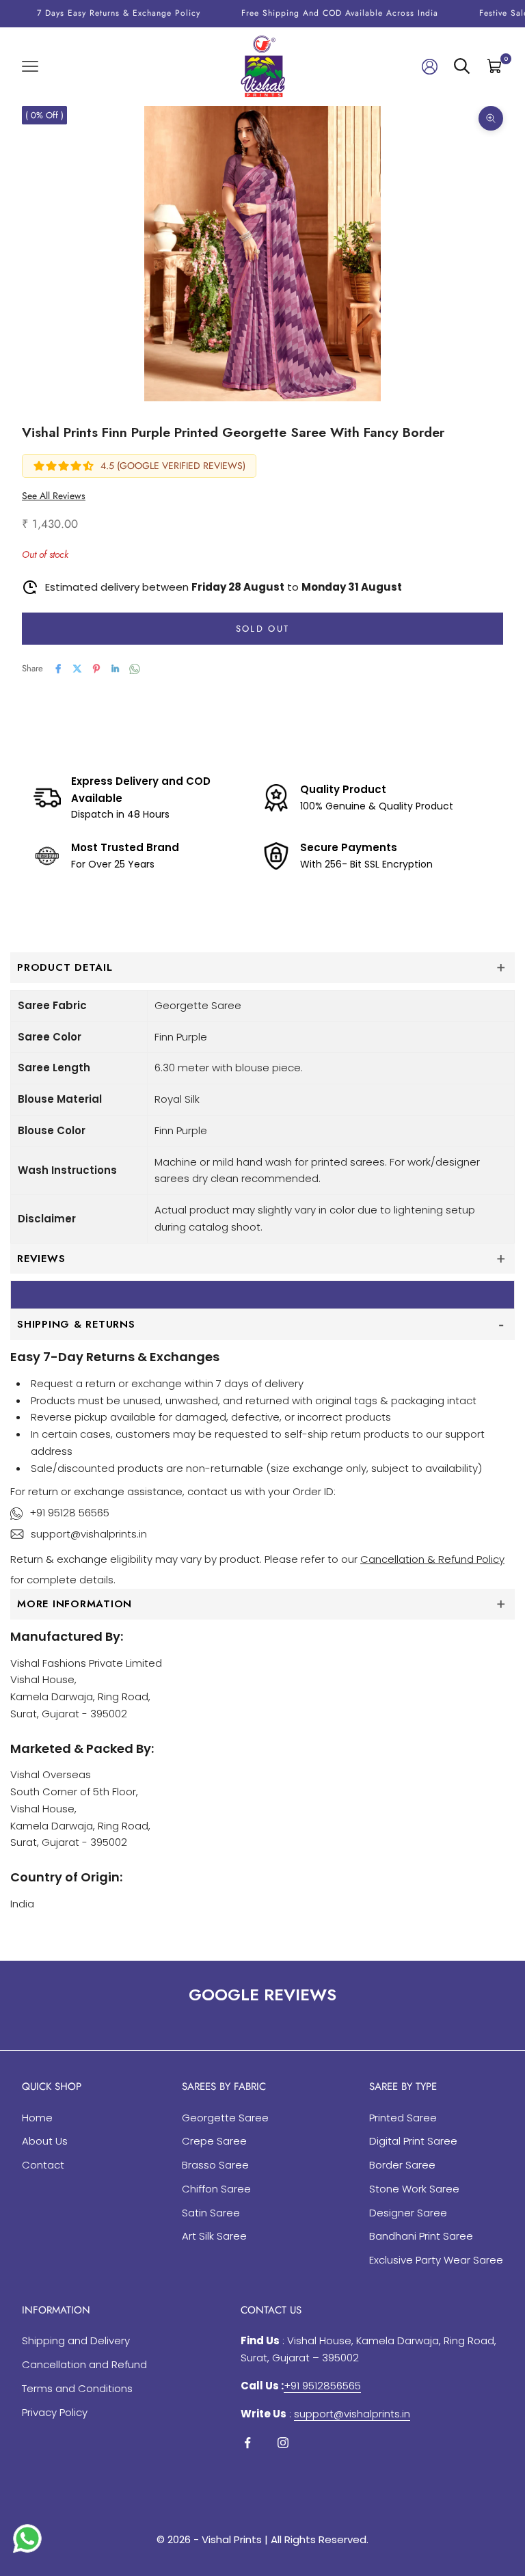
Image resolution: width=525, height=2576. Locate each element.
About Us (45, 2141)
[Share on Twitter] (77, 669)
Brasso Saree (215, 2165)
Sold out (263, 629)
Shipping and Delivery (76, 2340)
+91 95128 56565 (69, 1513)
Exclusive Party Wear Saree (436, 2260)
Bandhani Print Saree (421, 2236)
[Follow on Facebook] (247, 2443)
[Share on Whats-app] (135, 669)
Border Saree (402, 2165)
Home (37, 2118)
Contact (43, 2165)
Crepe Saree (214, 2141)
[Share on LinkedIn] (116, 669)
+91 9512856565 (322, 2386)
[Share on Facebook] (58, 669)
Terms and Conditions (77, 2388)
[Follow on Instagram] (283, 2443)
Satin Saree (211, 2213)
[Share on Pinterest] (96, 669)
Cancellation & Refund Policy (432, 1559)
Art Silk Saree (214, 2236)
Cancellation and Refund (84, 2364)
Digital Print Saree (413, 2141)
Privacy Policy (55, 2412)
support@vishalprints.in (89, 1534)
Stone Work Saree (414, 2189)
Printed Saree (403, 2118)
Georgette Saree (225, 2118)
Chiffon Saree (216, 2189)
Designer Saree (408, 2213)
